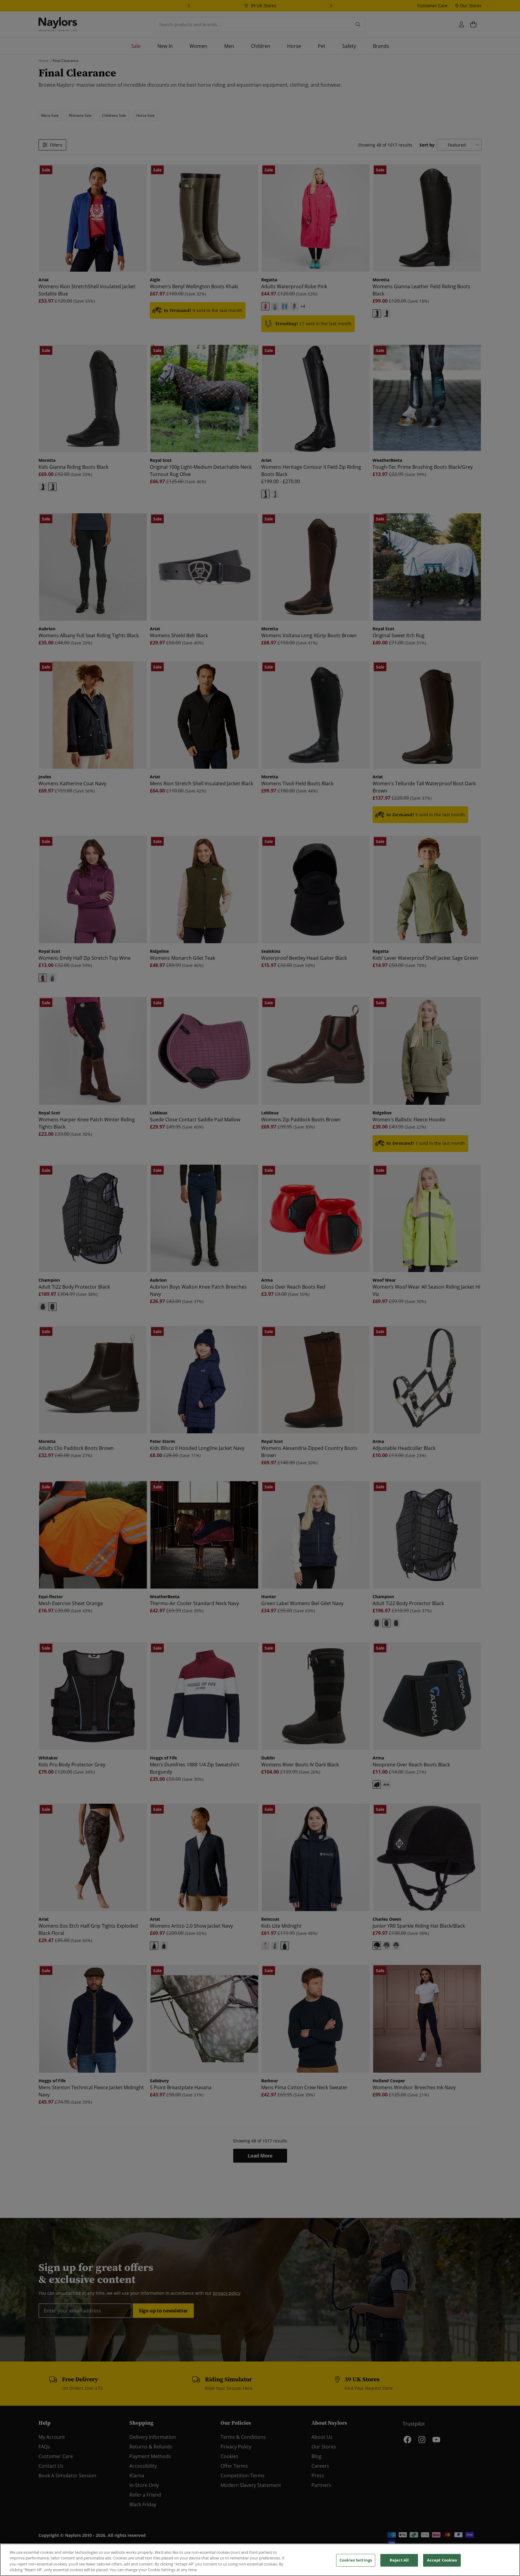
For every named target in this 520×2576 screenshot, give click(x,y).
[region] (260, 2560)
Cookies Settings (356, 2560)
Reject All (399, 2560)
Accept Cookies (442, 2560)
